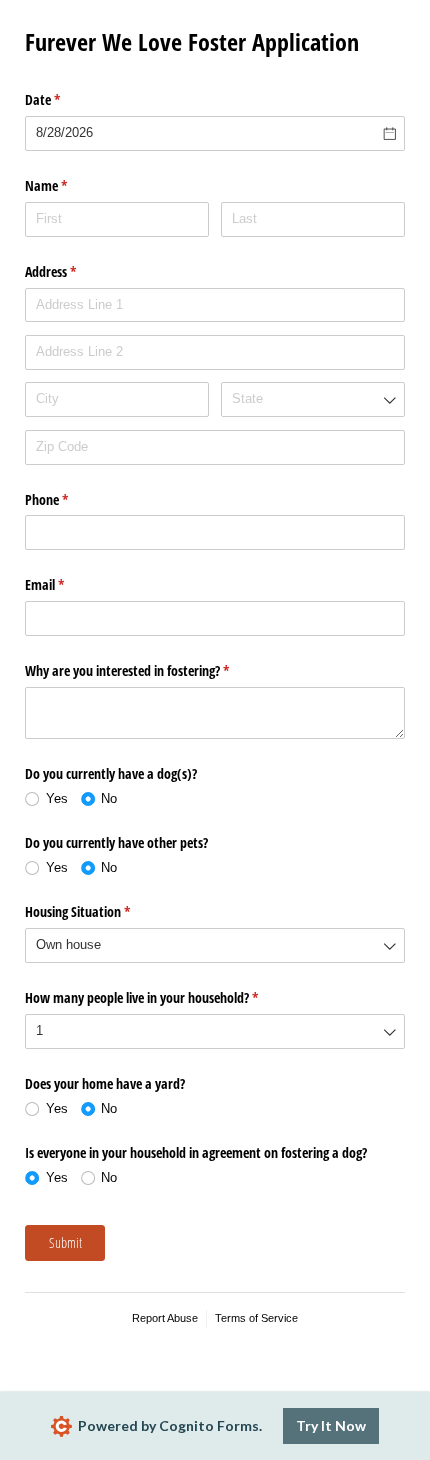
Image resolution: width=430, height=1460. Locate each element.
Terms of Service (256, 1318)
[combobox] (313, 399)
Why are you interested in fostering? (150, 670)
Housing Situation (101, 911)
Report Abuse (165, 1318)
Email (68, 584)
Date (66, 99)
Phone (70, 499)
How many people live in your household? (165, 997)
